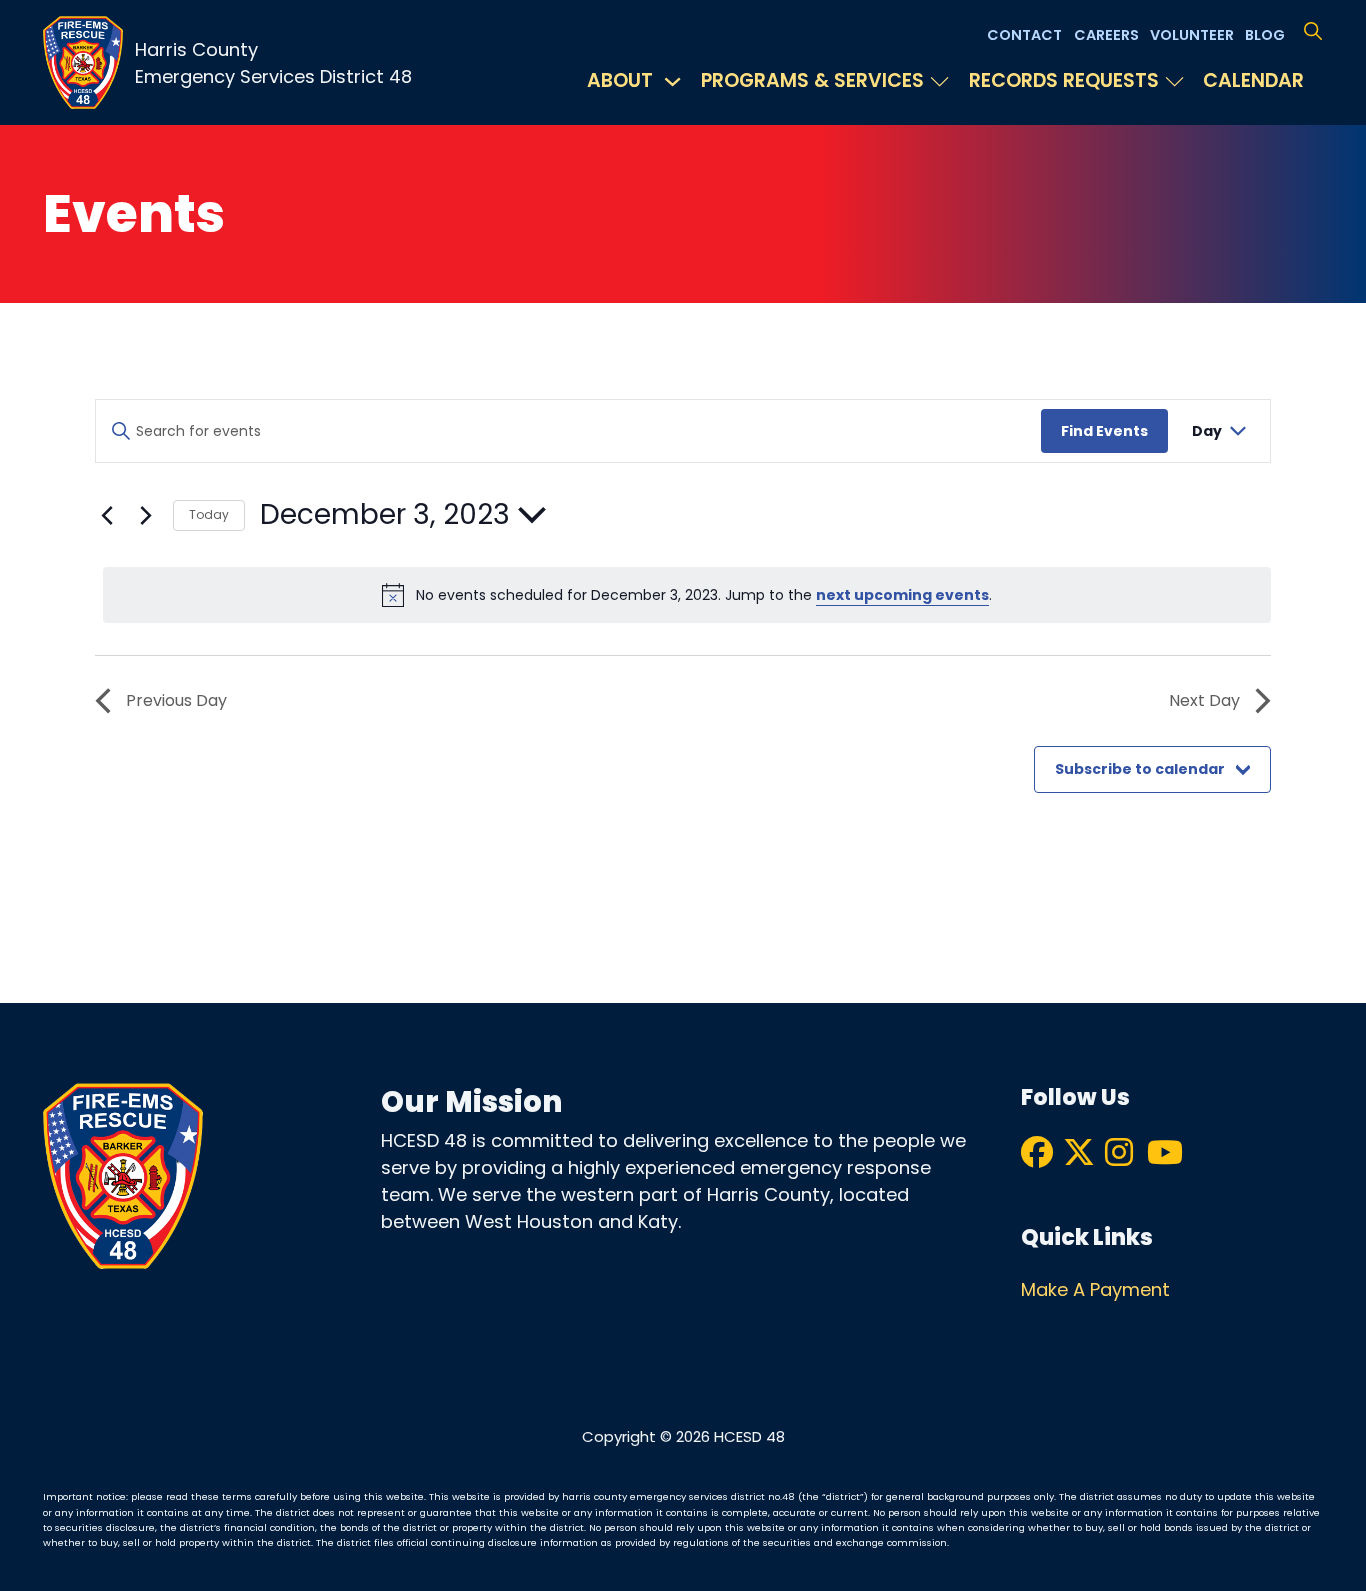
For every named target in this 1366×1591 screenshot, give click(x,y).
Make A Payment (1095, 1289)
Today (209, 514)
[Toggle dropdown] (672, 81)
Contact (1024, 35)
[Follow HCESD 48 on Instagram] (1117, 1153)
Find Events (1104, 431)
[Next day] (146, 515)
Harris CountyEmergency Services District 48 (273, 63)
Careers (1106, 35)
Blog (1265, 35)
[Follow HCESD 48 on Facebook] (1033, 1153)
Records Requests (1064, 80)
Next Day (1204, 700)
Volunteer (1192, 35)
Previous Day (176, 700)
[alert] (687, 595)
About (620, 80)
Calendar (1253, 80)
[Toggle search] (1312, 31)
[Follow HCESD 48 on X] (1075, 1153)
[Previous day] (107, 515)
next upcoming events (902, 595)
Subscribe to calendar (1140, 769)
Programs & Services (812, 80)
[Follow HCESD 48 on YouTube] (1159, 1153)
